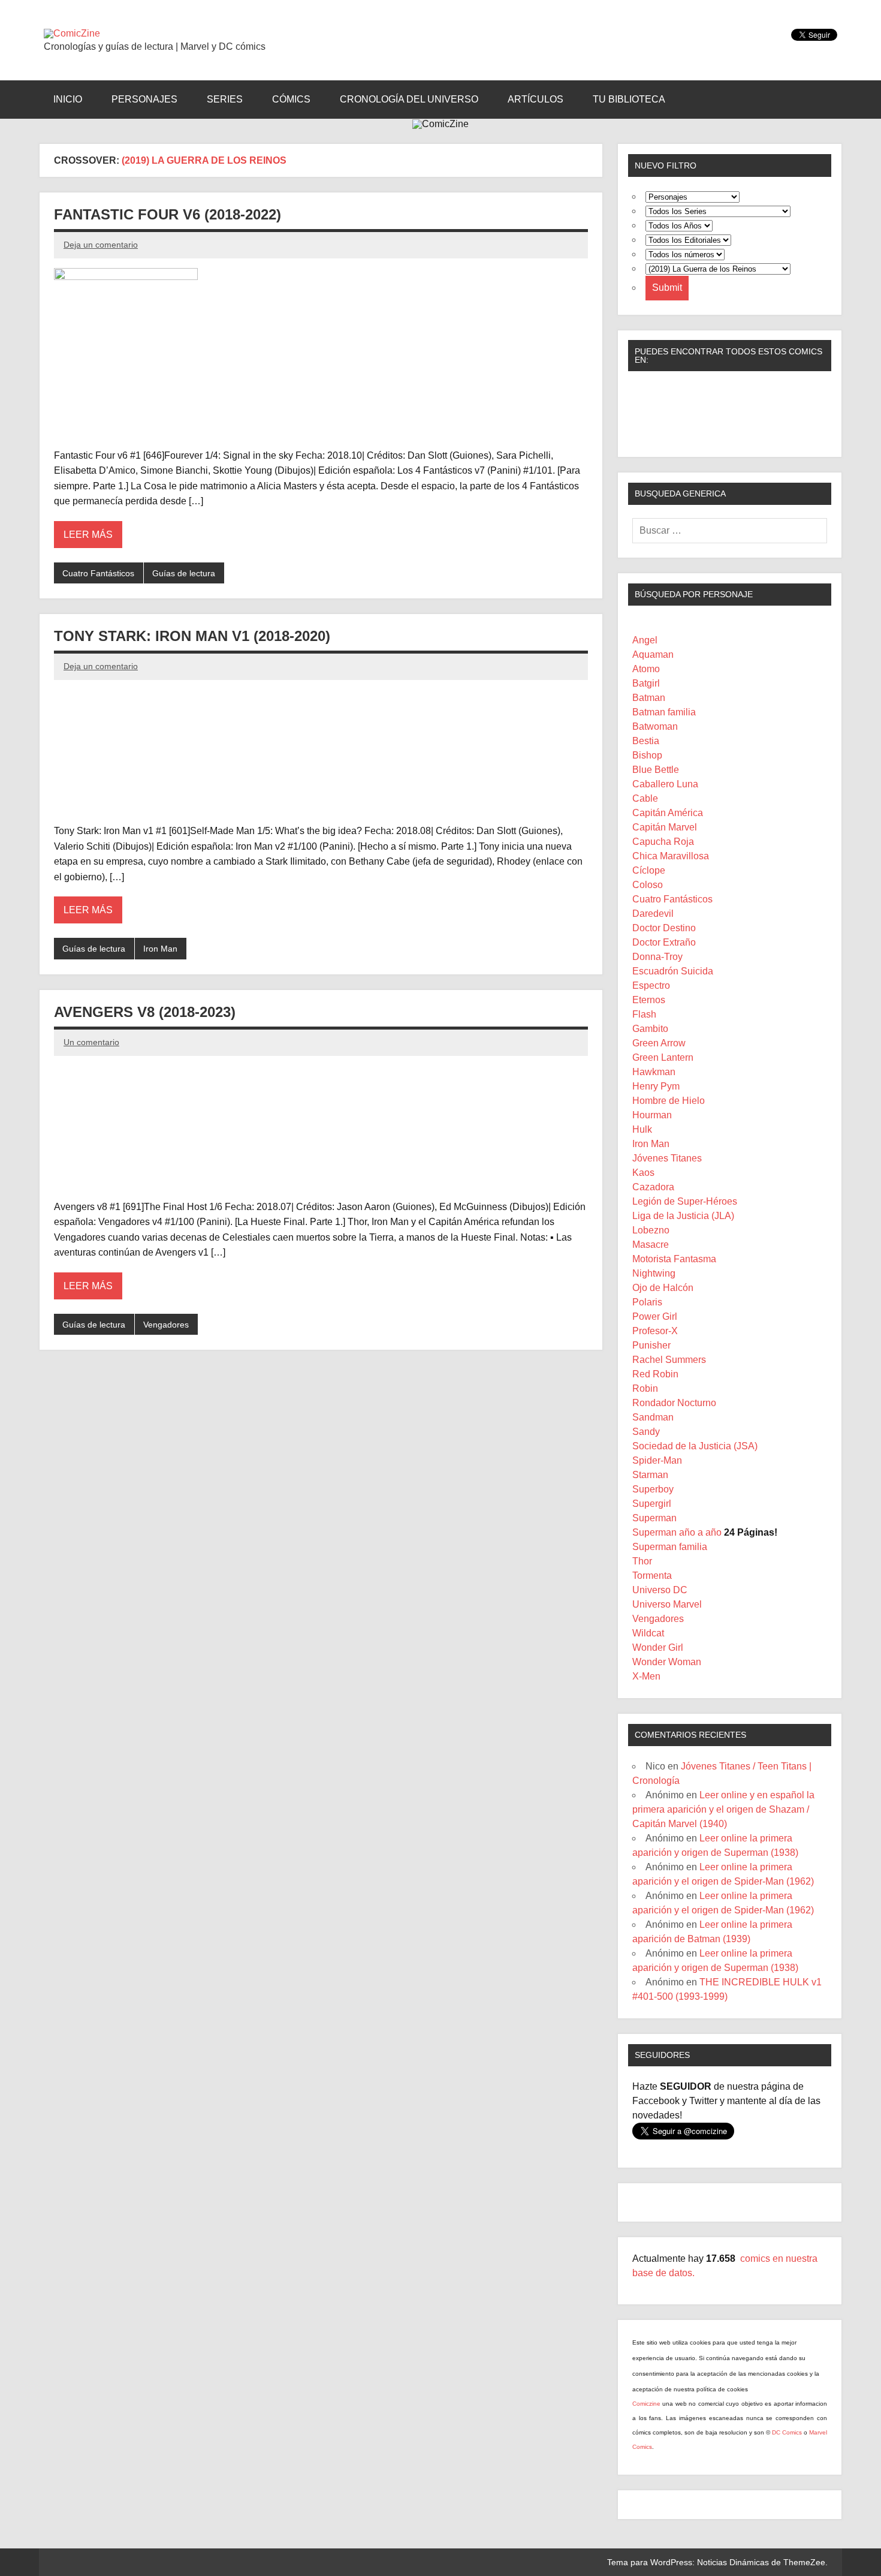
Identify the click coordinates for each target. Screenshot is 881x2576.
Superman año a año (677, 1532)
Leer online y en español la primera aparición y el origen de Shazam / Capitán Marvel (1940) (723, 1809)
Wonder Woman (667, 1662)
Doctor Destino (664, 928)
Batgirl (646, 683)
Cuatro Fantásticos (98, 573)
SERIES (225, 99)
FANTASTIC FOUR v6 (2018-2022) (168, 214)
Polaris (647, 1302)
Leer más (88, 535)
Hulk (642, 1129)
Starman (650, 1475)
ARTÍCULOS (535, 99)
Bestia (646, 741)
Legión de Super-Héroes (685, 1201)
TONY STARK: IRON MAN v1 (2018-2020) (192, 636)
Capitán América (668, 813)
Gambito (650, 1029)
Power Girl (655, 1316)
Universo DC (660, 1590)
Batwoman (655, 726)
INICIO (68, 99)
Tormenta (652, 1576)
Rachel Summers (669, 1360)
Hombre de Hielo (669, 1101)
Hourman (652, 1115)
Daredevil (653, 914)
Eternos (649, 1000)
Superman (654, 1518)
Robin (645, 1388)
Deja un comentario (101, 245)
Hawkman (654, 1072)
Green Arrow (659, 1043)
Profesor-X (655, 1331)
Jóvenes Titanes (667, 1158)
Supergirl (652, 1504)
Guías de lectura (184, 573)
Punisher (651, 1345)
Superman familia (670, 1547)
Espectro (651, 985)
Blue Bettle (656, 770)
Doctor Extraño (664, 942)
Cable (645, 798)
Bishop (647, 755)
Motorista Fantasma (674, 1259)
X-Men (646, 1676)
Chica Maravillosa (671, 856)
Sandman (653, 1417)
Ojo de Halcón (663, 1288)
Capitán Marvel (665, 827)
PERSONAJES (144, 99)
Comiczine (647, 2404)
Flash (644, 1014)
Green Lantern (663, 1057)
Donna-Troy (657, 957)
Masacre (651, 1245)
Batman (649, 698)
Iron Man (160, 949)
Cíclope (649, 870)
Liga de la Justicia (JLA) (683, 1216)
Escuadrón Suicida (673, 971)
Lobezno (651, 1230)
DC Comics (787, 2432)
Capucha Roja (663, 842)
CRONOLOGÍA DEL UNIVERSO (409, 99)
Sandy (646, 1432)
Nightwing (654, 1273)
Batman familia (664, 712)
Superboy (653, 1489)
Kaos (643, 1173)
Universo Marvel (667, 1604)
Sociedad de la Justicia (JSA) (695, 1446)
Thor (642, 1561)
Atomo (646, 669)
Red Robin (655, 1374)
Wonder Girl (658, 1647)
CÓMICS (291, 99)
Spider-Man (657, 1460)
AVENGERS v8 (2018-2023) (145, 1012)
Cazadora (653, 1187)
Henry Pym (656, 1086)
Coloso (648, 885)
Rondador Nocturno (674, 1403)
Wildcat (648, 1633)
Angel (645, 640)
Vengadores (166, 1325)
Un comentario (91, 1042)
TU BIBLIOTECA (629, 99)
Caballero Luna (665, 784)
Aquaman (653, 654)
